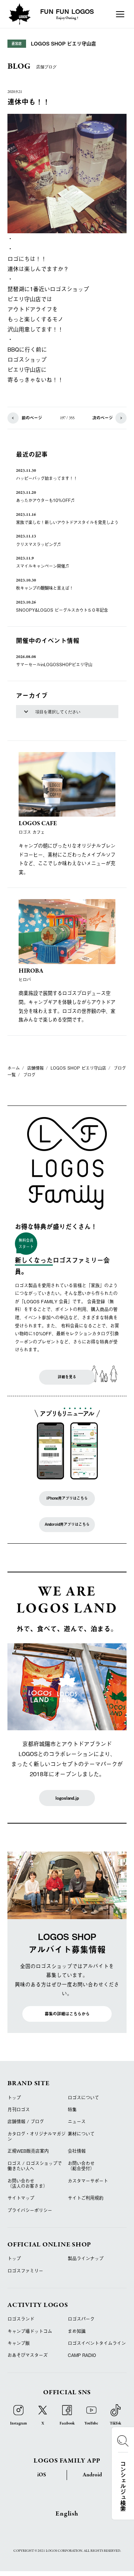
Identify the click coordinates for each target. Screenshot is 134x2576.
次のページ (103, 418)
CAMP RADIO (82, 2355)
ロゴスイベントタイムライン (97, 2343)
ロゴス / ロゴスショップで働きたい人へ (35, 2166)
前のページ (32, 418)
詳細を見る (67, 1377)
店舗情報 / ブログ (26, 2121)
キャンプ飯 (19, 2343)
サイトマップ (21, 2198)
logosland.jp (67, 1798)
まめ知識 (77, 2331)
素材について (81, 2134)
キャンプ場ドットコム (30, 2331)
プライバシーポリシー (30, 2210)
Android (92, 2475)
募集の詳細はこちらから (67, 2014)
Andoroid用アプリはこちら (67, 1524)
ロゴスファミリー (25, 2271)
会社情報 (77, 2151)
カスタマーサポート (88, 2181)
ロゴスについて (83, 2098)
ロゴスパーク (81, 2319)
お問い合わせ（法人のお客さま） (28, 2183)
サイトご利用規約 (86, 2198)
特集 (72, 2109)
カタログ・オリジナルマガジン (36, 2136)
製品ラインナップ (86, 2258)
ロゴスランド (21, 2319)
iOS (42, 2475)
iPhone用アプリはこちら (67, 1498)
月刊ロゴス (19, 2109)
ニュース (77, 2121)
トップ (14, 2098)
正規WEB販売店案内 (28, 2151)
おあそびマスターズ (28, 2355)
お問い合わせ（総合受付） (81, 2166)
